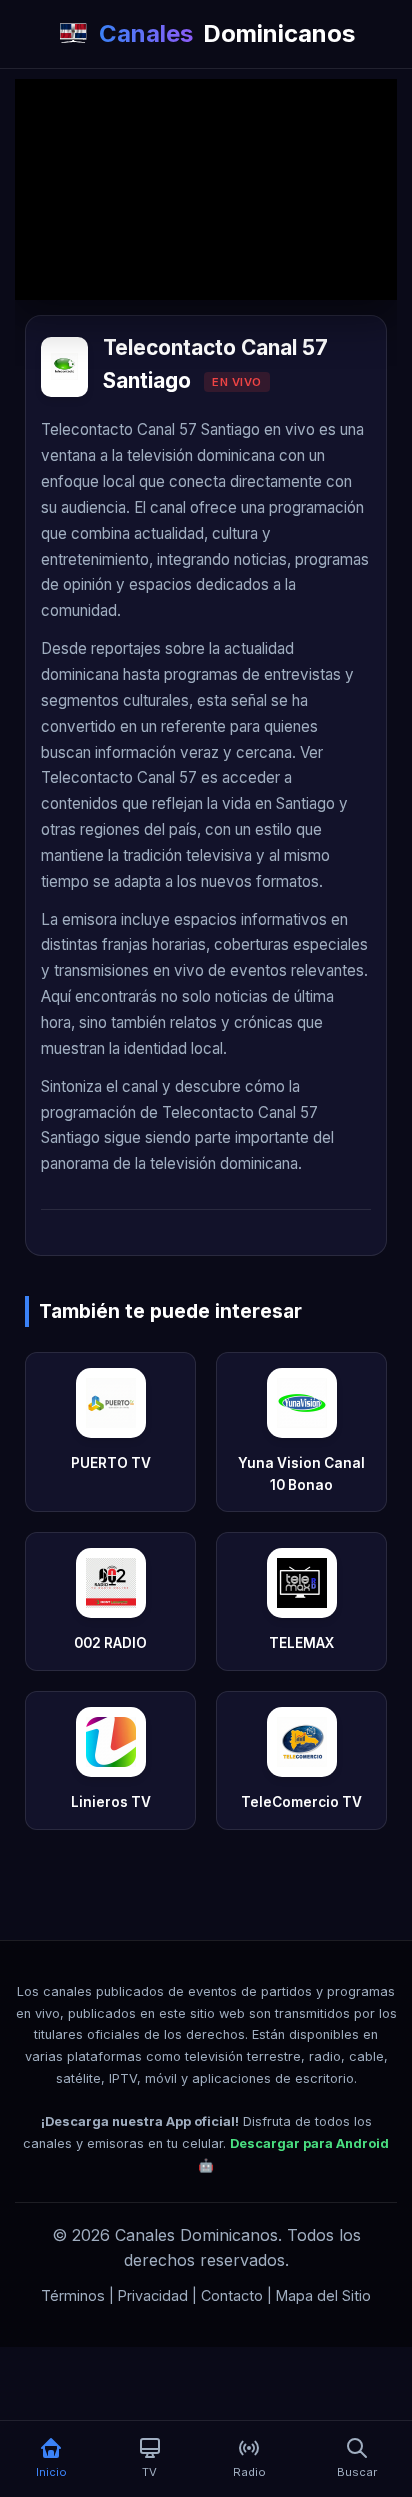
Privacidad (153, 2295)
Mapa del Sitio (323, 2295)
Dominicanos (227, 33)
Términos (73, 2295)
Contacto (232, 2295)
